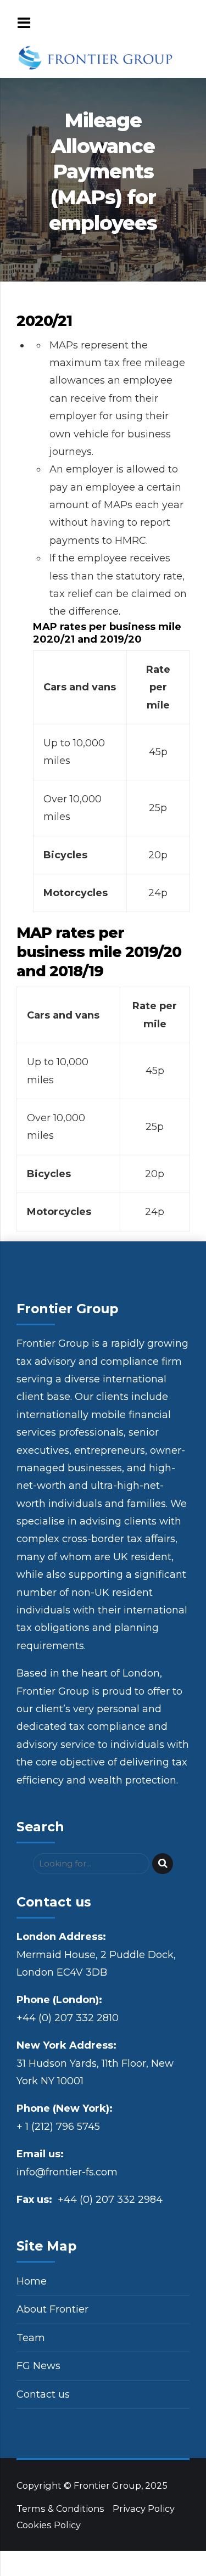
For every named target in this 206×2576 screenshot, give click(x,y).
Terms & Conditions (60, 2508)
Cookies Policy (49, 2525)
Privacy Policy (144, 2508)
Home (32, 2281)
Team (31, 2338)
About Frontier (52, 2309)
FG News (38, 2366)
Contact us (43, 2394)
